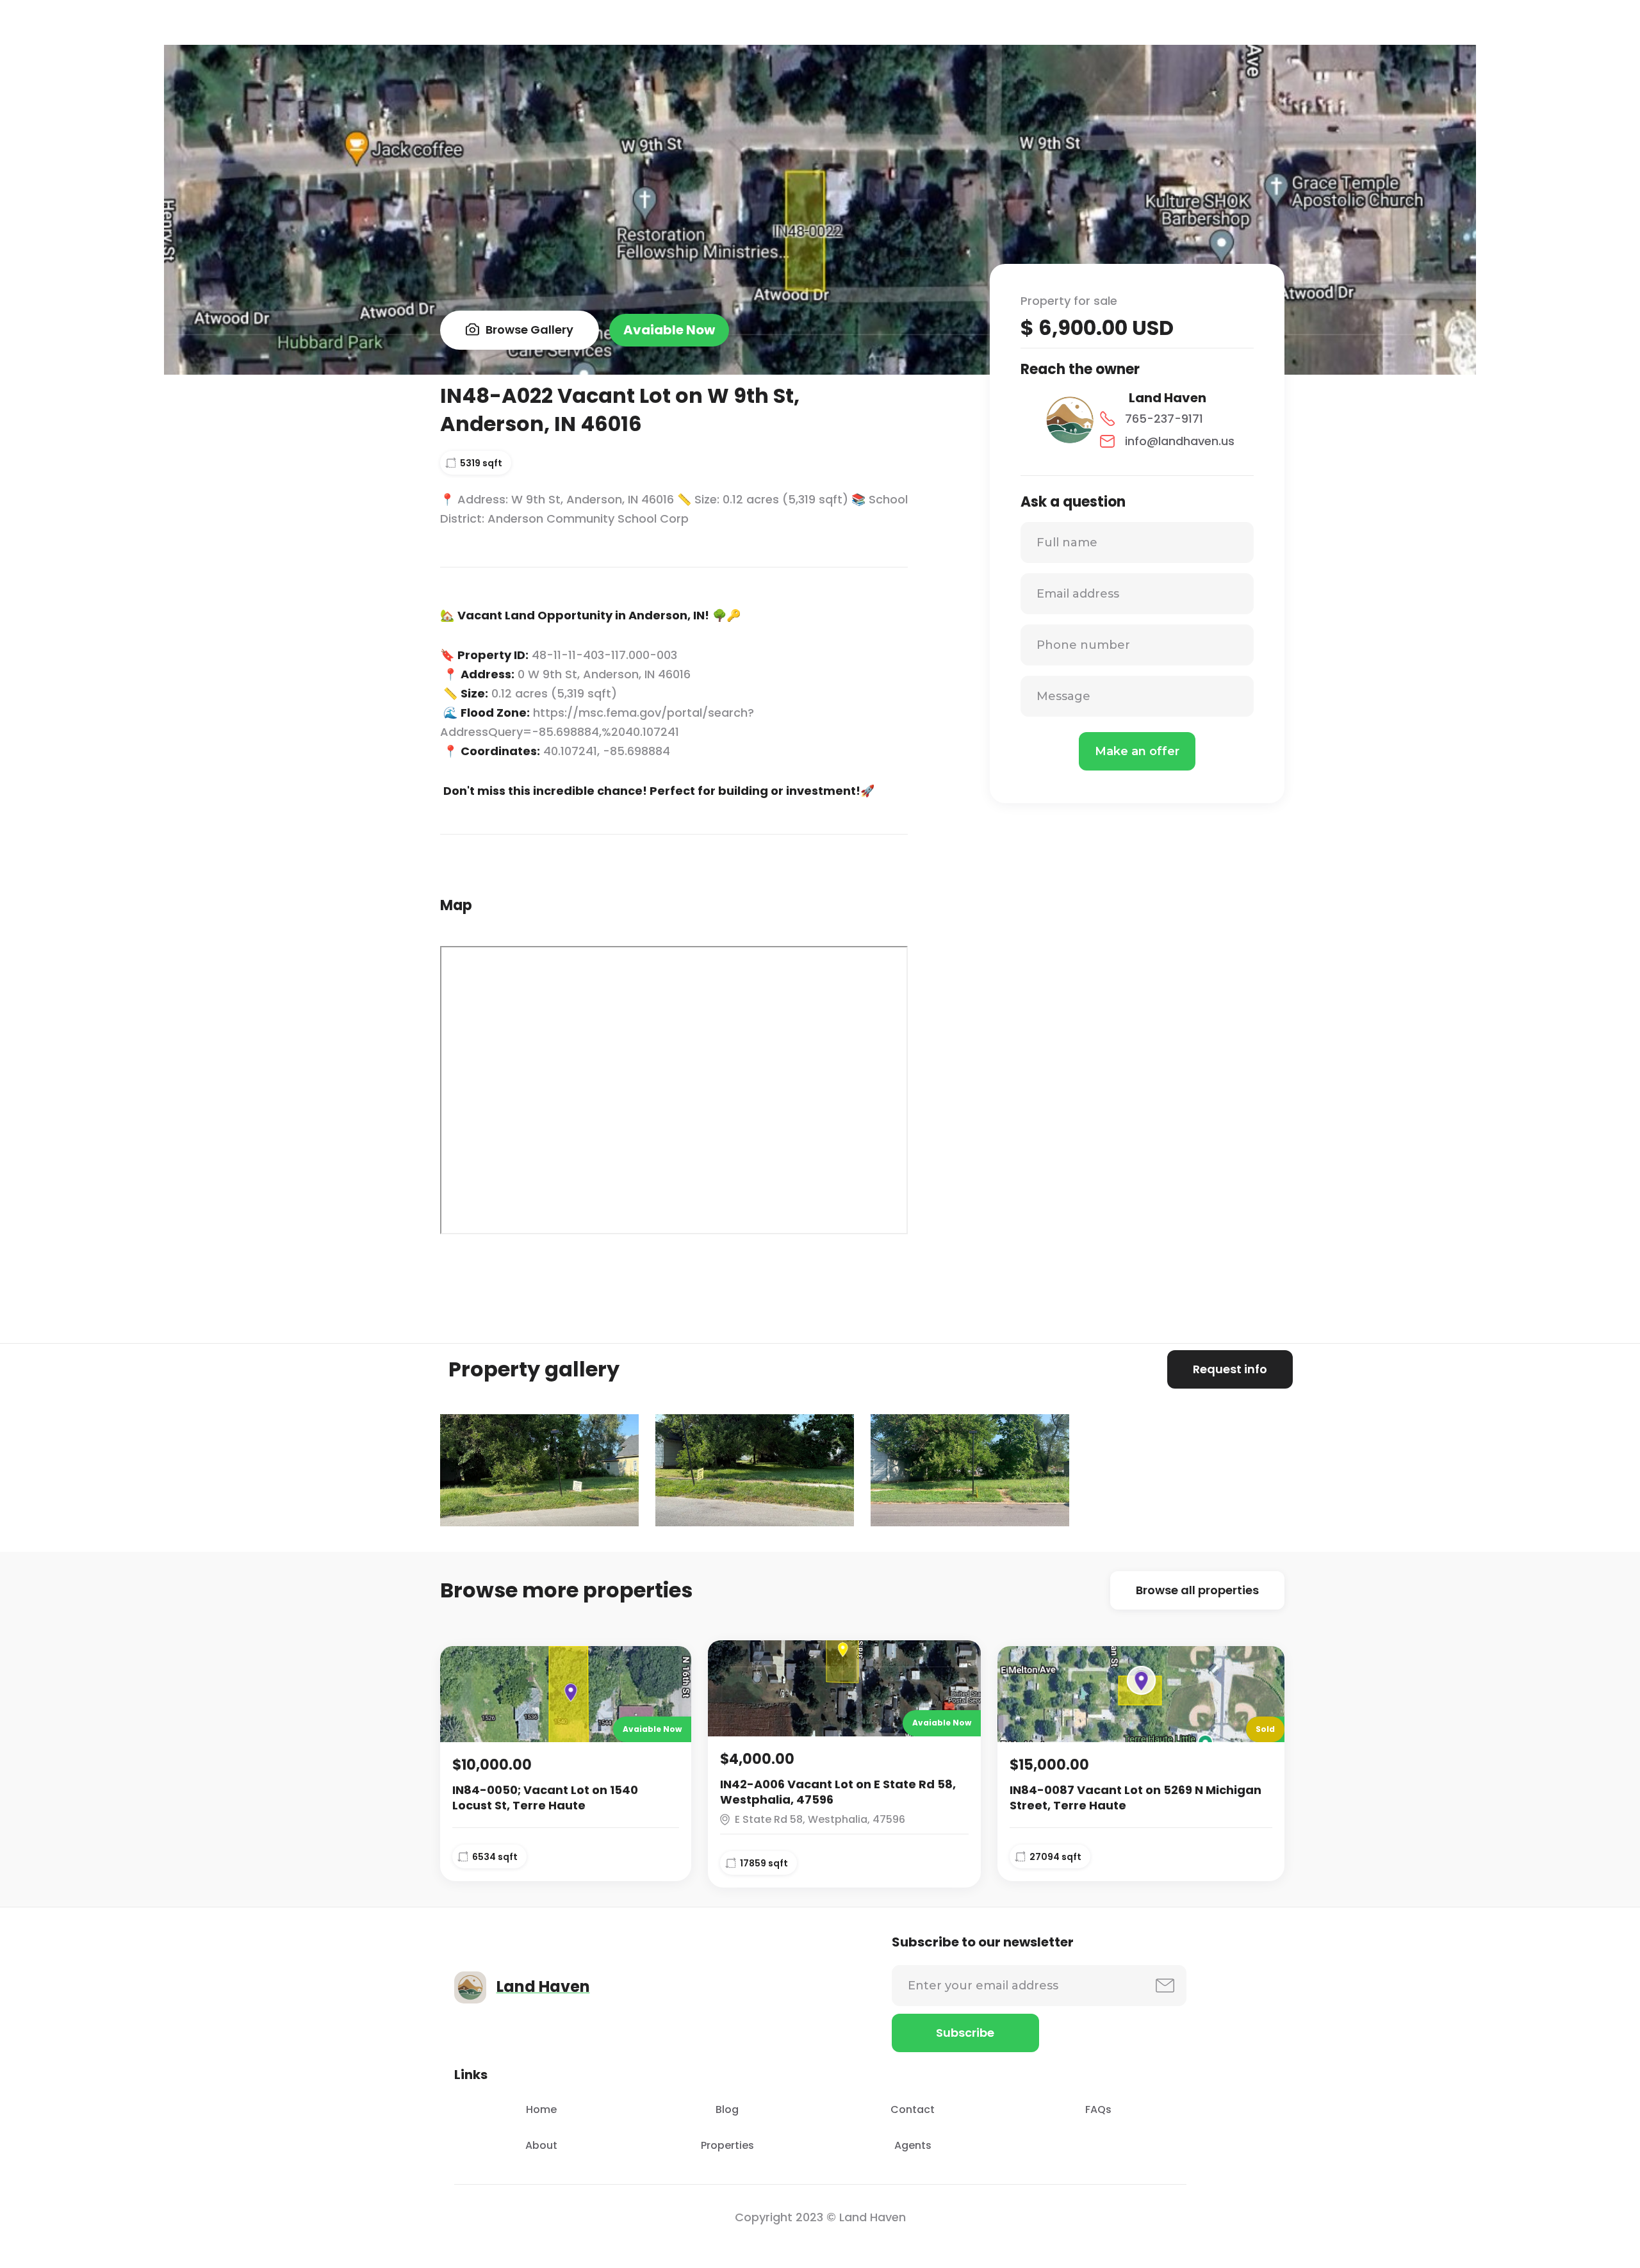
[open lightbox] (539, 1470)
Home (541, 2109)
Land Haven (1168, 398)
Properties (727, 2145)
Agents (913, 2145)
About (541, 2145)
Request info (1230, 1369)
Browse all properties (1197, 1590)
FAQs (1098, 2109)
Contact (913, 2109)
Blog (727, 2109)
